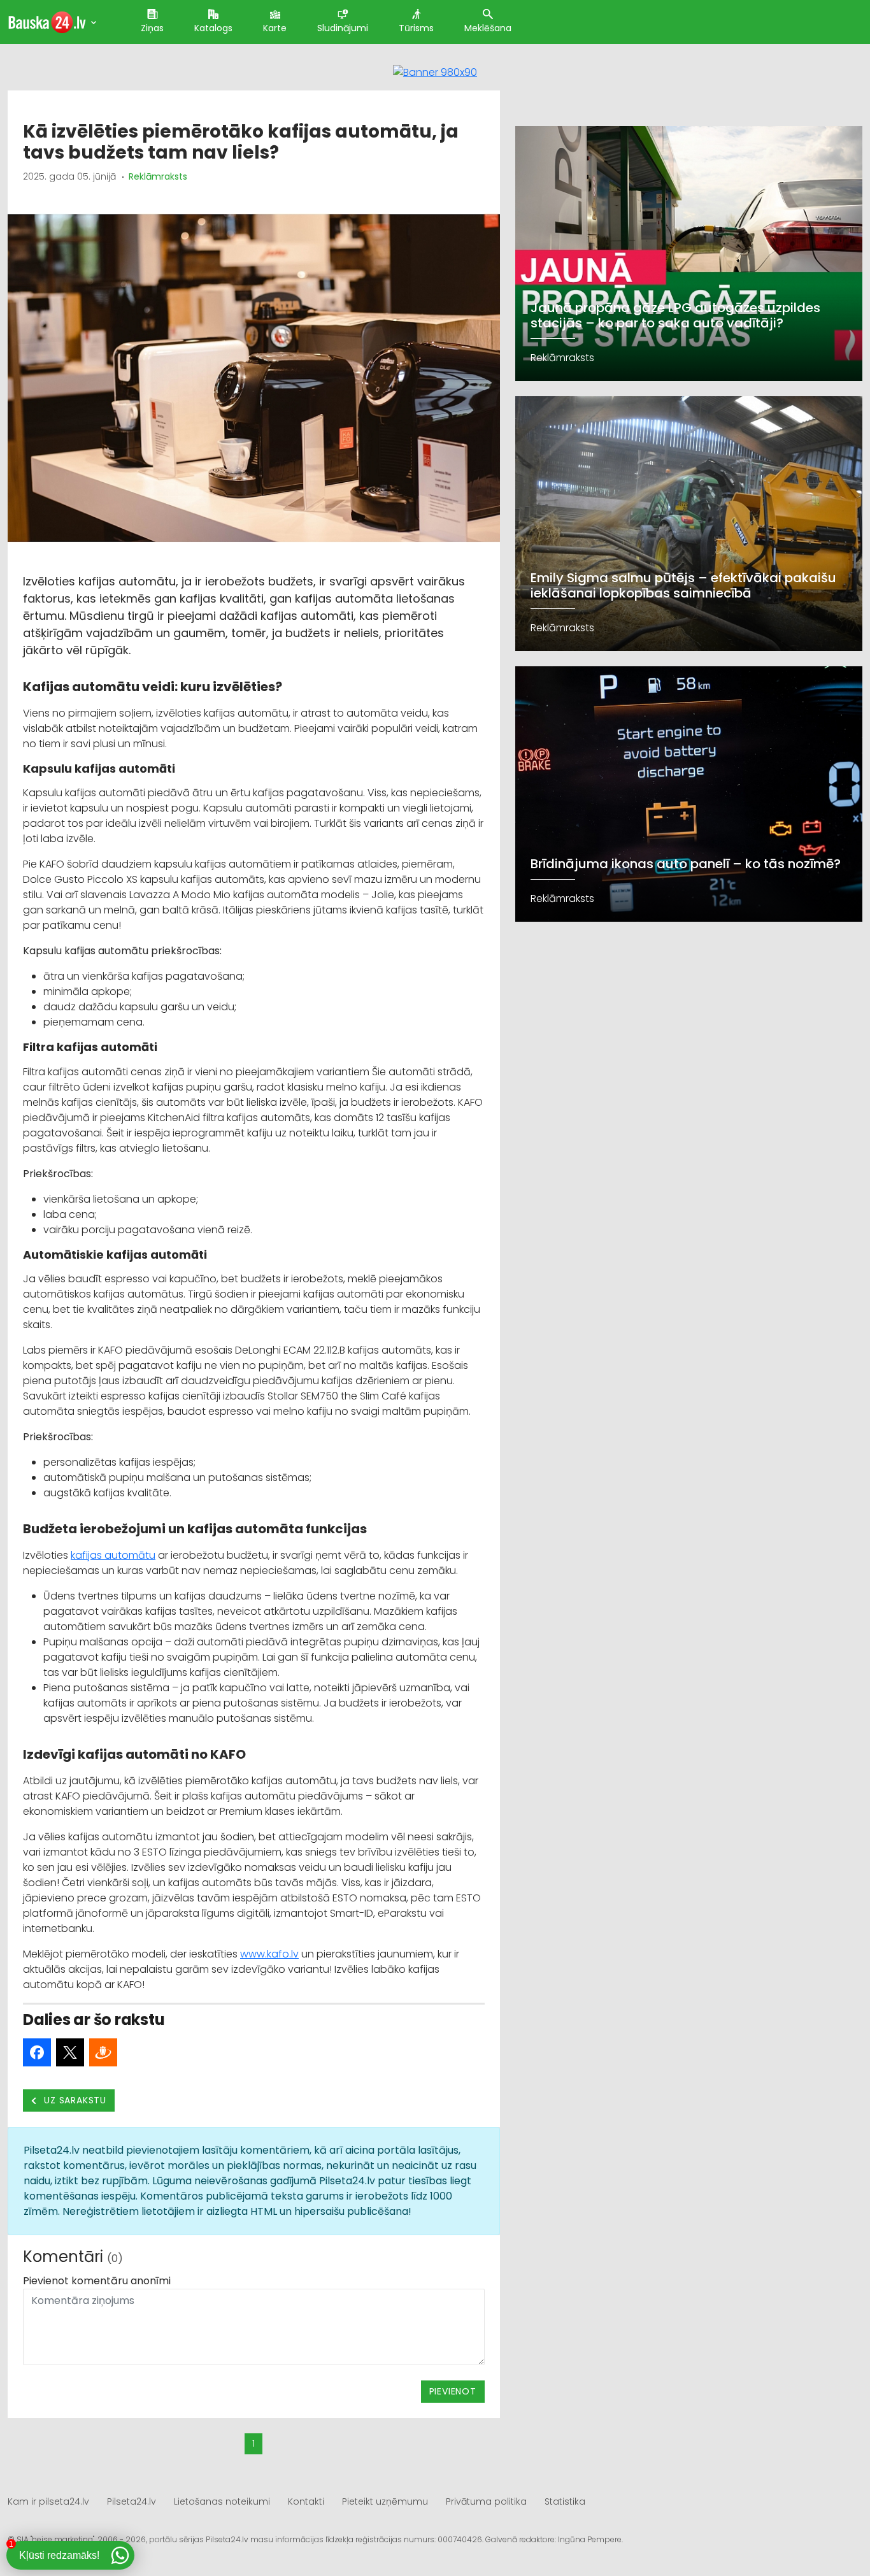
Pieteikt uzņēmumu (385, 2501)
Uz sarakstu (74, 2100)
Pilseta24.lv (132, 2501)
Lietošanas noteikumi (222, 2501)
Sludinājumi (343, 28)
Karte (275, 28)
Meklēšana (488, 28)
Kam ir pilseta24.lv (48, 2501)
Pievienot (453, 2391)
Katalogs (213, 28)
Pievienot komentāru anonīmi (97, 2281)
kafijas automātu (113, 1555)
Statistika (565, 2501)
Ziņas (152, 28)
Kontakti (306, 2501)
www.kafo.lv (269, 1954)
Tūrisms (416, 28)
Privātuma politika (486, 2501)
